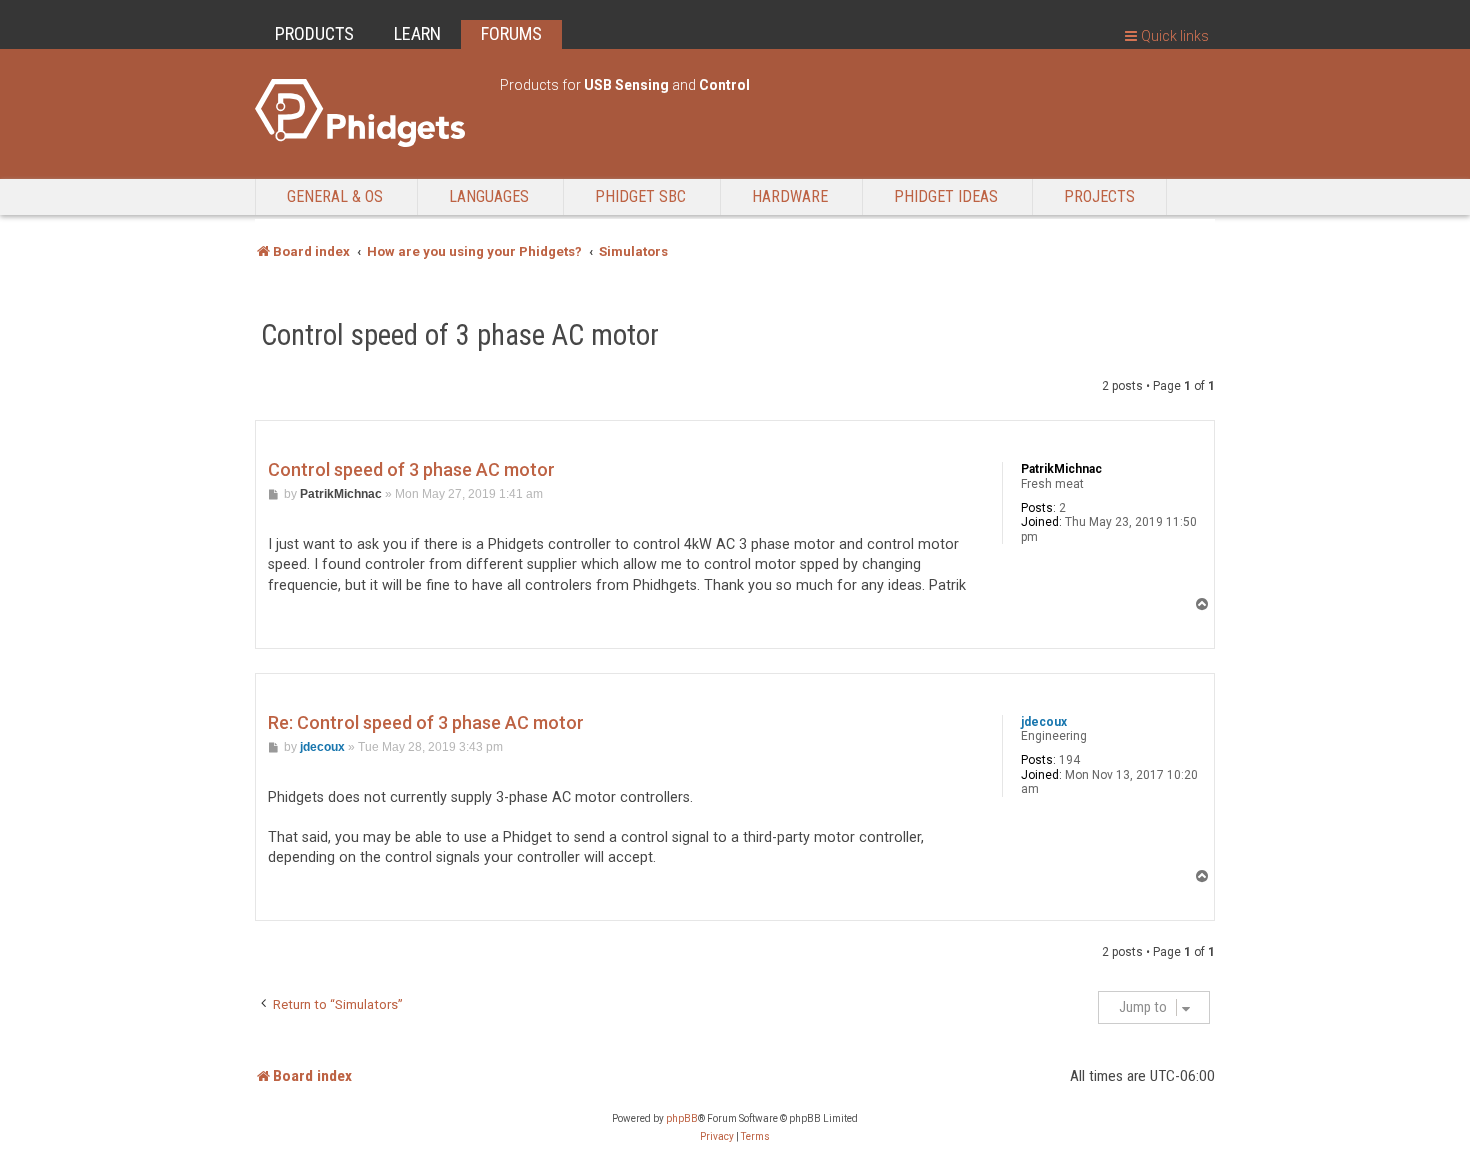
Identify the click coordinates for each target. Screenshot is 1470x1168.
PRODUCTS (314, 33)
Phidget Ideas (946, 196)
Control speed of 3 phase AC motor (460, 335)
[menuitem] (717, 1137)
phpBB (682, 1118)
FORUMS (511, 33)
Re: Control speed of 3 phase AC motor (426, 722)
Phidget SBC (640, 196)
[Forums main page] (367, 113)
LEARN (417, 33)
